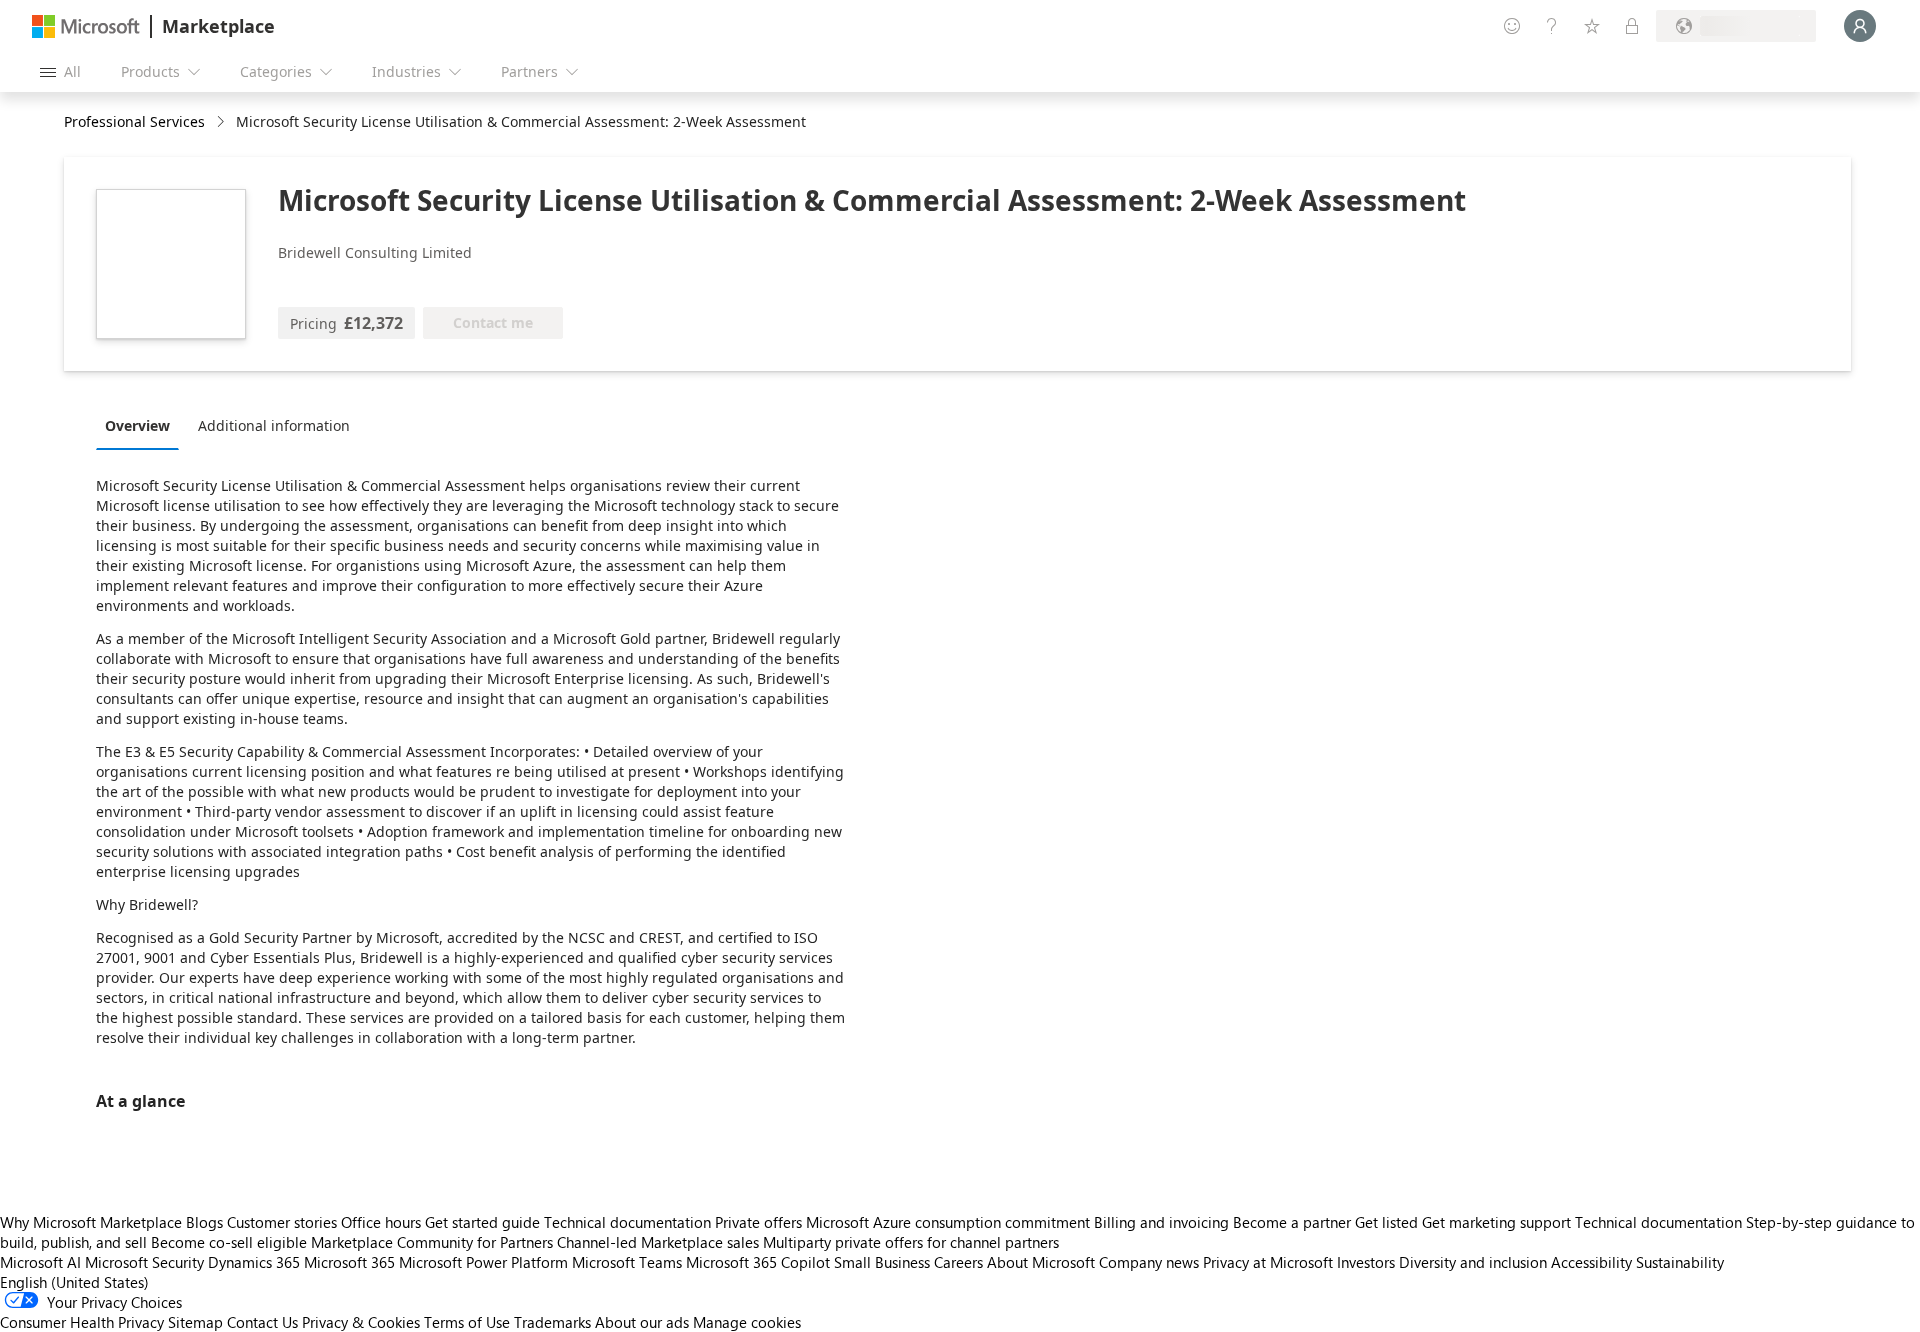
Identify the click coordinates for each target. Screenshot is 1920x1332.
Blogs (204, 1222)
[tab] (142, 425)
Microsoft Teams (627, 1262)
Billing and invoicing (1161, 1222)
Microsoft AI (40, 1262)
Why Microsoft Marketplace (91, 1222)
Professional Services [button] (134, 121)
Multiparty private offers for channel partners (911, 1242)
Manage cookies (747, 1322)
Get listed (1386, 1222)
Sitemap (195, 1322)
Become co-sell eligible (229, 1242)
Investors (1366, 1262)
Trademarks (552, 1322)
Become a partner (1292, 1222)
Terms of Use (467, 1322)
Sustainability (1680, 1262)
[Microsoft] (86, 26)
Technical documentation (627, 1222)
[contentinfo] (222, 122)
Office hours (381, 1222)
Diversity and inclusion (1473, 1262)
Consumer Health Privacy (82, 1322)
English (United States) (74, 1282)
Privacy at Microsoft (1268, 1262)
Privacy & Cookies (361, 1322)
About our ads (642, 1322)
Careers (958, 1262)
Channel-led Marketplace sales (658, 1242)
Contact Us (262, 1322)
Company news (1149, 1262)
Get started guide (482, 1222)
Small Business (882, 1262)
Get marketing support (1496, 1222)
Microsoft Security (144, 1262)
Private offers (758, 1222)
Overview (137, 425)
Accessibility (1591, 1262)
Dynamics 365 (254, 1262)
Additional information (274, 425)
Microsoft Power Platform (483, 1262)
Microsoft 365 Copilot (758, 1262)
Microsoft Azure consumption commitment (950, 1222)
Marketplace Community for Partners (432, 1242)
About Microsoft (1041, 1262)
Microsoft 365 (349, 1262)
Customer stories (282, 1222)
